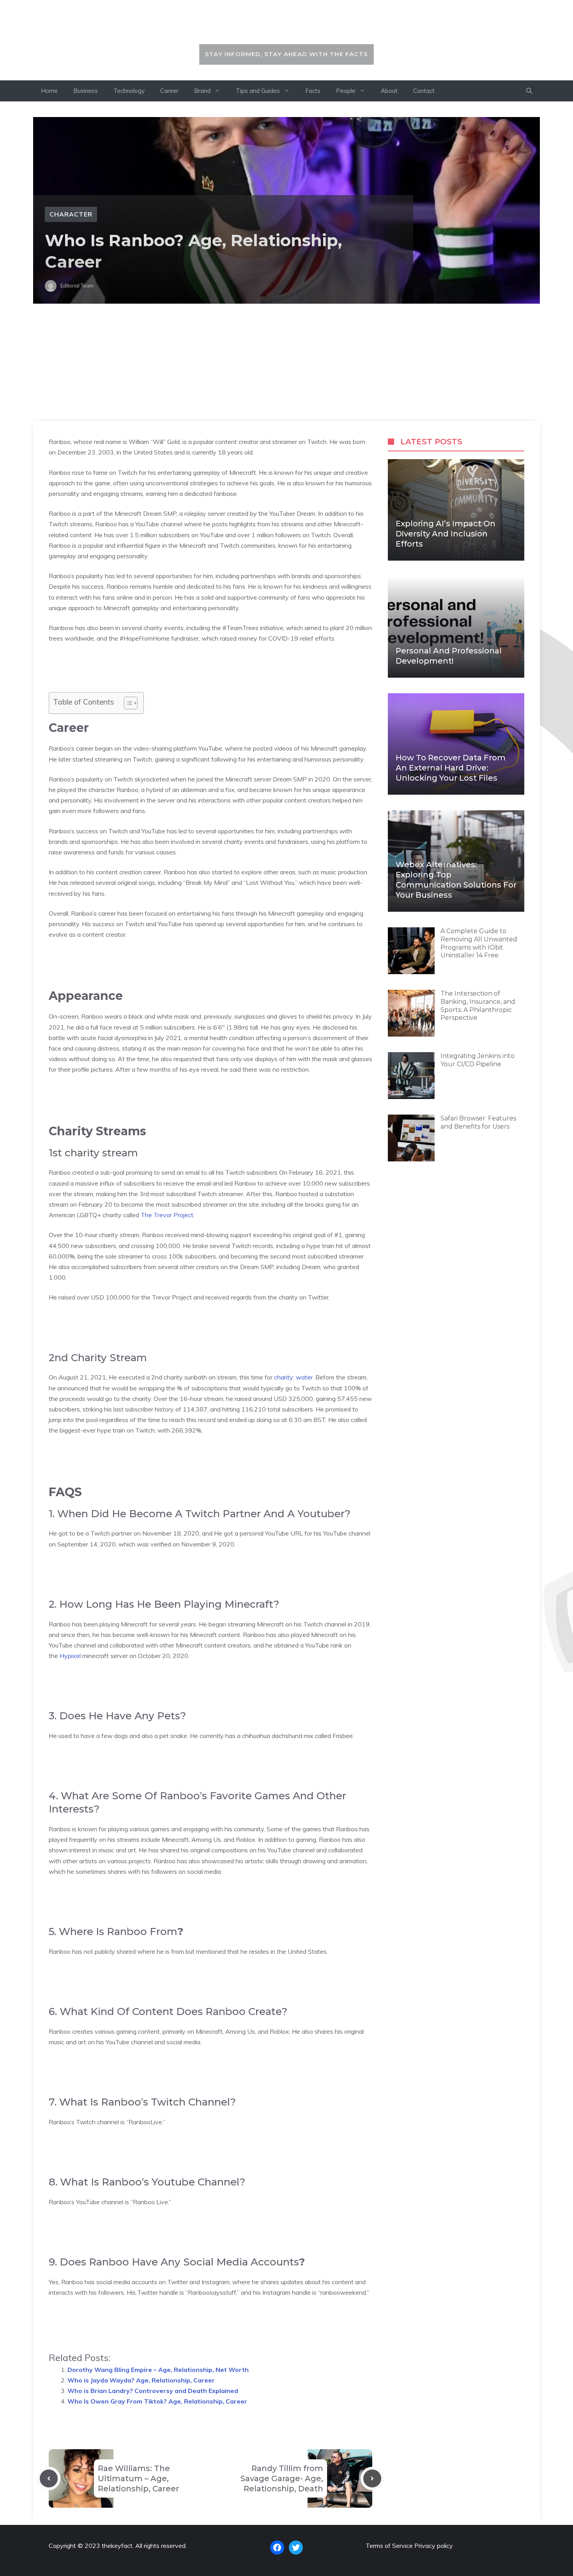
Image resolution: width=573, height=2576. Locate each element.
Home (49, 91)
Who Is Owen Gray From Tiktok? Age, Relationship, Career (157, 2401)
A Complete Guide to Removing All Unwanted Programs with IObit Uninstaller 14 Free (479, 943)
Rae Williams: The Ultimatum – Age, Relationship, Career (138, 2478)
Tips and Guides (258, 91)
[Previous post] (49, 2478)
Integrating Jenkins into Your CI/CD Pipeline (477, 1060)
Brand (202, 91)
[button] (529, 91)
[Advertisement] (286, 362)
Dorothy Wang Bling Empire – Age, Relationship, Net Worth (158, 2370)
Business (86, 91)
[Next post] (372, 2478)
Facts (313, 91)
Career (169, 91)
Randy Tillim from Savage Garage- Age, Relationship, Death (282, 2478)
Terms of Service (389, 2546)
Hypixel (70, 1656)
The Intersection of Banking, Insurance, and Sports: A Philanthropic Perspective (478, 1006)
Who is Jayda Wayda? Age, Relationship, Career (141, 2380)
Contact (424, 91)
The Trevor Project (167, 1215)
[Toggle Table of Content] (127, 703)
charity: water (293, 1377)
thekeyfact (287, 26)
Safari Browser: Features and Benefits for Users (478, 1122)
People (346, 91)
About (389, 91)
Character (71, 214)
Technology (129, 91)
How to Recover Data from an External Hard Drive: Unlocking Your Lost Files (451, 768)
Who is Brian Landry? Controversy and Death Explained (153, 2391)
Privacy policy (434, 2546)
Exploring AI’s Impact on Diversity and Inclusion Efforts (446, 534)
